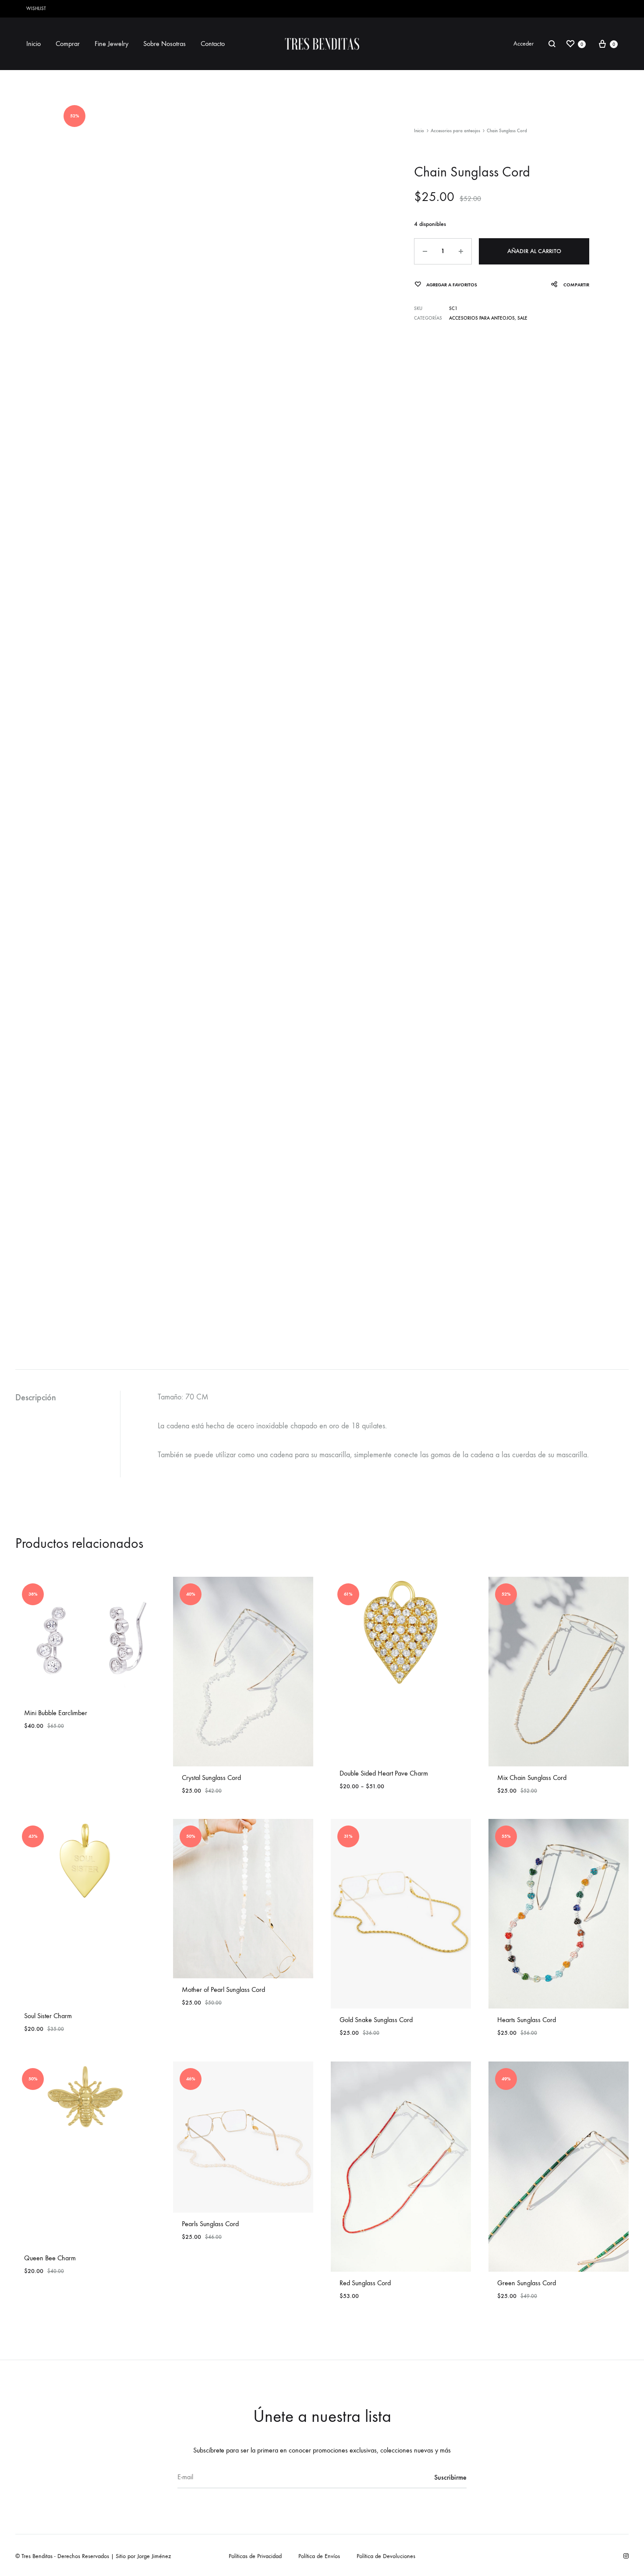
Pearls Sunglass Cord (210, 2224)
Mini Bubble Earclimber (56, 1713)
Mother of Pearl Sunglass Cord (223, 1989)
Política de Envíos (319, 2556)
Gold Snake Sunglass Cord (376, 2020)
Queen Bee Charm (50, 2258)
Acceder (524, 44)
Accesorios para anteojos (455, 131)
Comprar (68, 44)
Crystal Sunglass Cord (211, 1778)
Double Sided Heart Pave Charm (384, 1773)
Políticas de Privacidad (255, 2556)
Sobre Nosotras (165, 44)
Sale (522, 318)
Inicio (34, 44)
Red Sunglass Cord (365, 2283)
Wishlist (36, 9)
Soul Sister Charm (48, 2016)
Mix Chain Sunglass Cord (532, 1778)
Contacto (213, 44)
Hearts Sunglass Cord (527, 2020)
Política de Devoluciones (386, 2556)
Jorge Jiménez (154, 2556)
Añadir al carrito (534, 251)
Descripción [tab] (36, 1397)
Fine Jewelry (111, 44)
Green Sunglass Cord (527, 2283)
